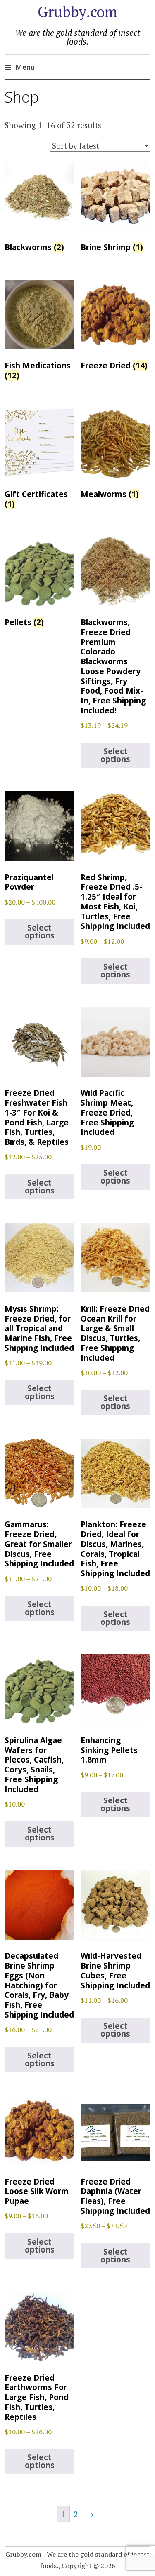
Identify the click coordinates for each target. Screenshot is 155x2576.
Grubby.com (77, 12)
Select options (115, 755)
